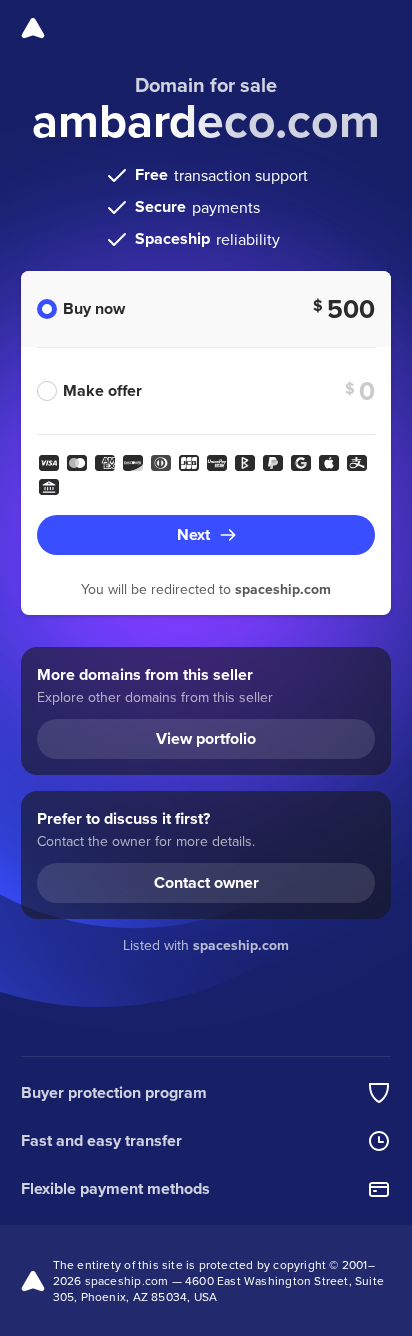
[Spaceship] (33, 28)
